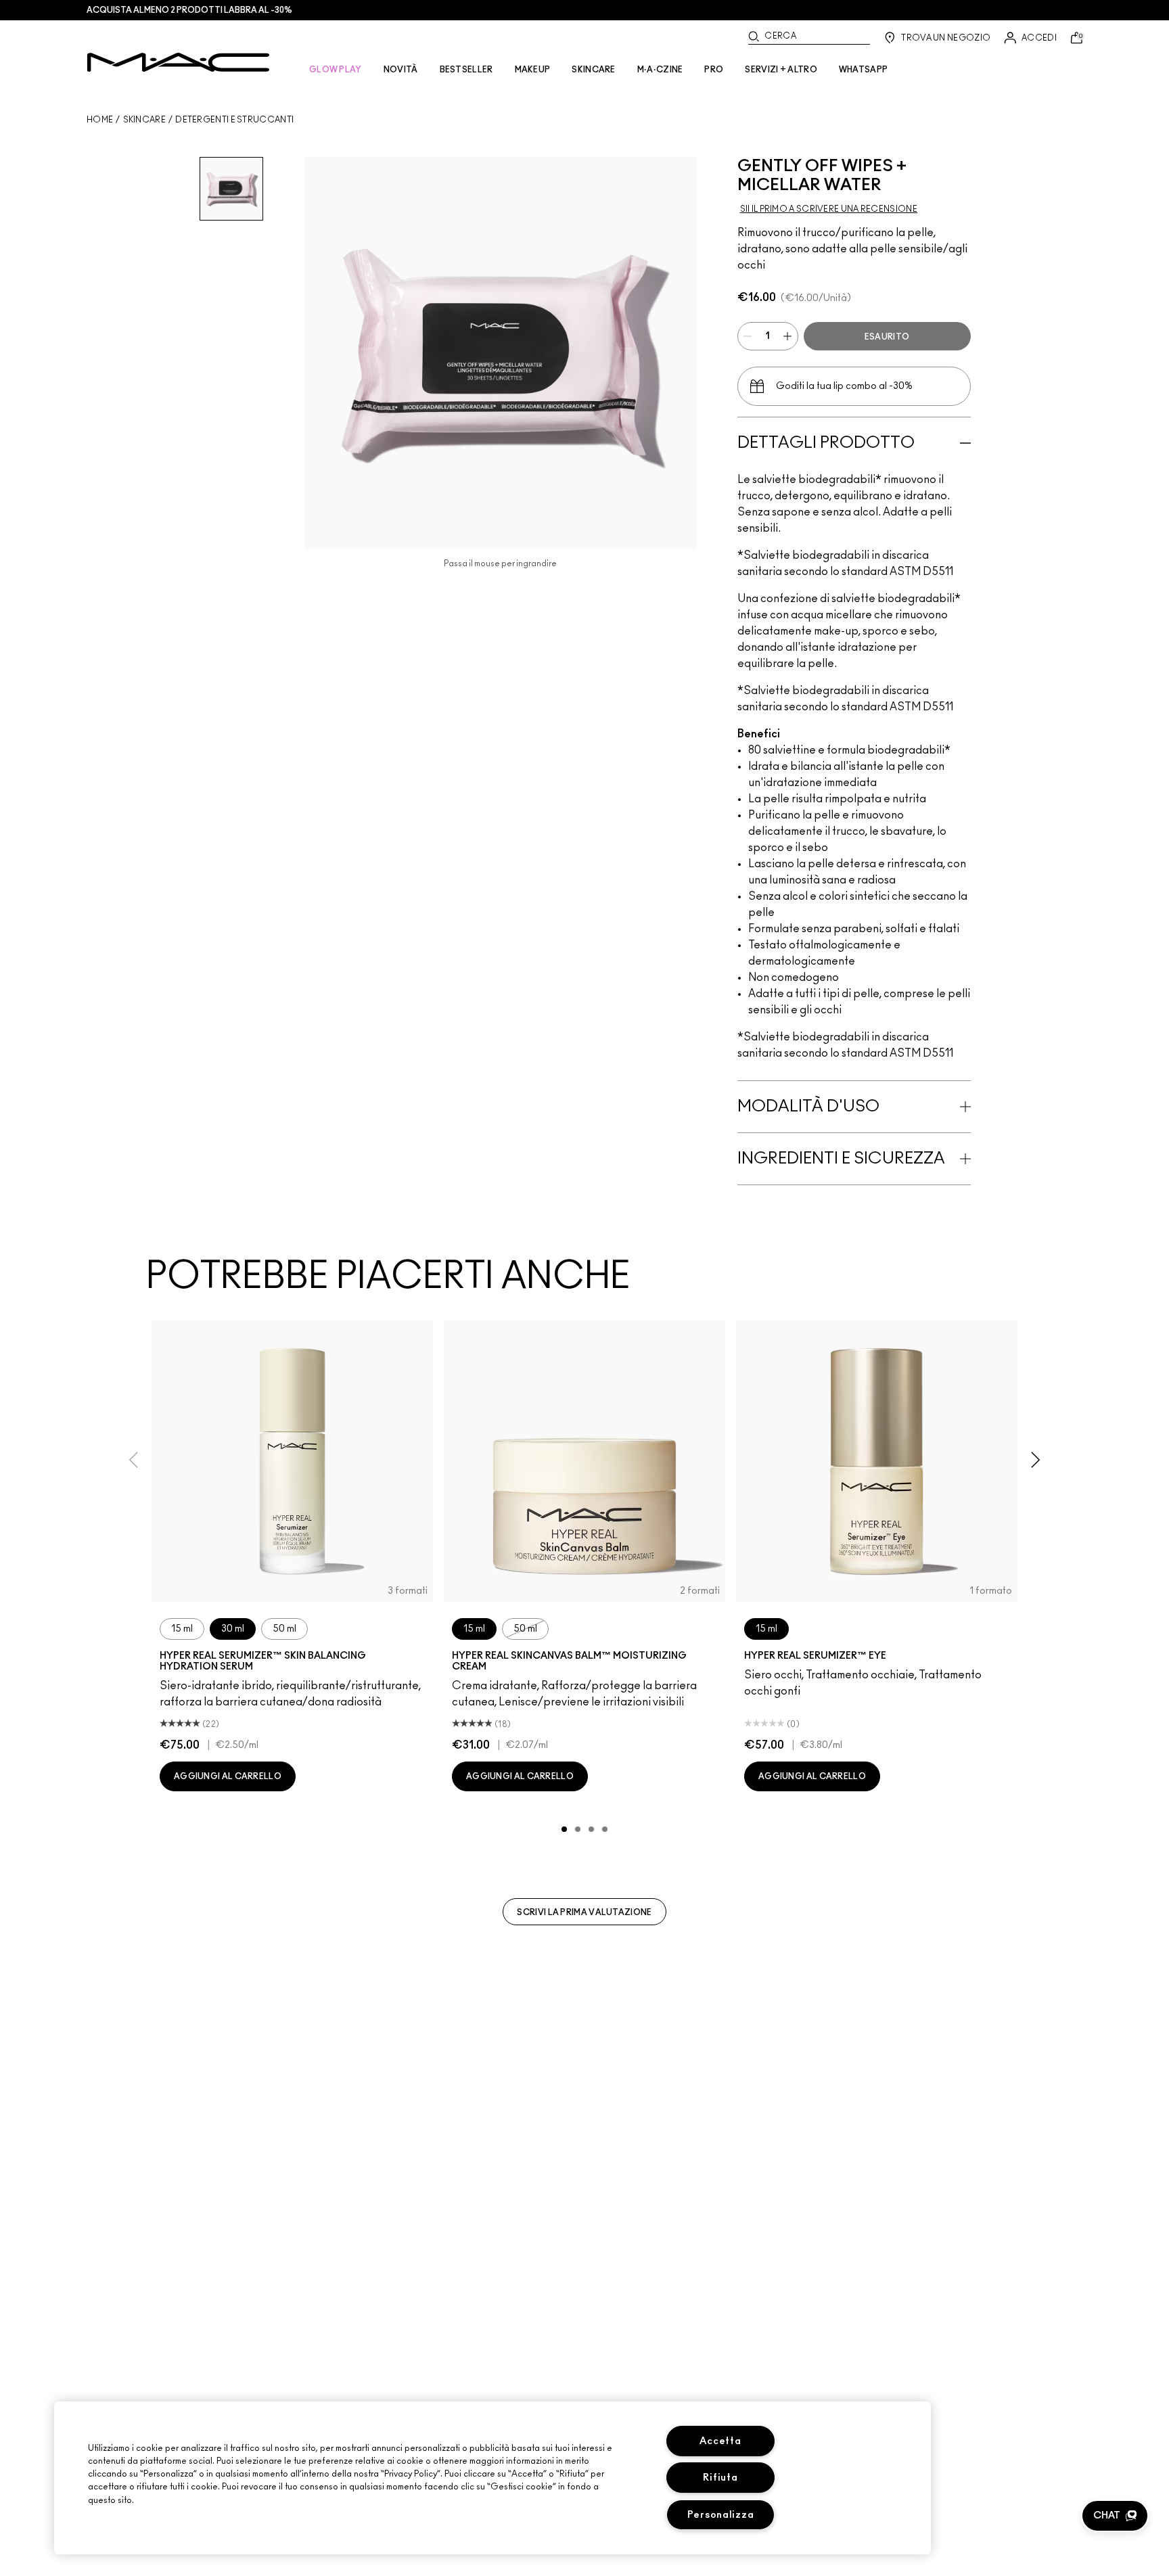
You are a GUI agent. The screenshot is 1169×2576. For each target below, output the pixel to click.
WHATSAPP (863, 70)
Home (100, 120)
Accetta (720, 2441)
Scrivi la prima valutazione (584, 1912)
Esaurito (887, 337)
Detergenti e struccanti (234, 120)
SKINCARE (593, 70)
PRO (714, 70)
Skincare (144, 120)
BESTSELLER (466, 70)
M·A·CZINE (660, 70)
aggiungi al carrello (228, 1776)
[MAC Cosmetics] (178, 62)
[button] (1115, 2516)
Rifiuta (720, 2478)
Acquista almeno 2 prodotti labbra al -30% (189, 10)
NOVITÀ (401, 70)
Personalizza (721, 2515)
